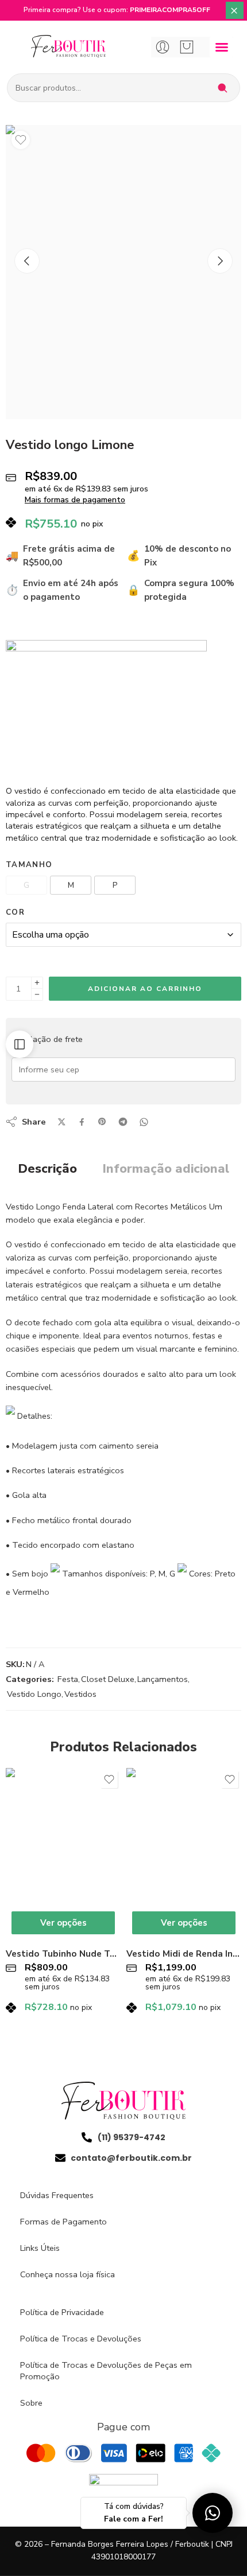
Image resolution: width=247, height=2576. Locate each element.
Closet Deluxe (108, 1679)
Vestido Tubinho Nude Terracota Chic (63, 1954)
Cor (15, 912)
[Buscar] (222, 88)
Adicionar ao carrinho (145, 989)
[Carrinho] (187, 47)
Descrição (47, 1169)
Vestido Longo (34, 1694)
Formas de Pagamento (63, 2222)
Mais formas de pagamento (75, 500)
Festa (68, 1679)
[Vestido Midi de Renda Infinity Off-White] (184, 1854)
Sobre (31, 2403)
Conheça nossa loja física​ (67, 2274)
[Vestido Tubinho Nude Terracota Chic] (63, 1854)
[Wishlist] (21, 140)
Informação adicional (166, 1169)
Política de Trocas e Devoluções (81, 2339)
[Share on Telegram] (123, 1122)
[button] (221, 47)
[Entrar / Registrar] (163, 47)
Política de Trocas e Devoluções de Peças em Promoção (106, 2371)
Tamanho (29, 865)
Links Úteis (40, 2248)
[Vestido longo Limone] (123, 272)
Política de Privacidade (62, 2312)
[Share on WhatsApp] (144, 1122)
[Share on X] (62, 1122)
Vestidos (80, 1694)
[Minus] (37, 995)
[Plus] (37, 983)
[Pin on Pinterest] (102, 1122)
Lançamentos (163, 1679)
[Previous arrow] (27, 261)
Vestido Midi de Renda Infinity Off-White (184, 1954)
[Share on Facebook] (82, 1122)
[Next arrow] (220, 261)
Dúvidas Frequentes (57, 2195)
